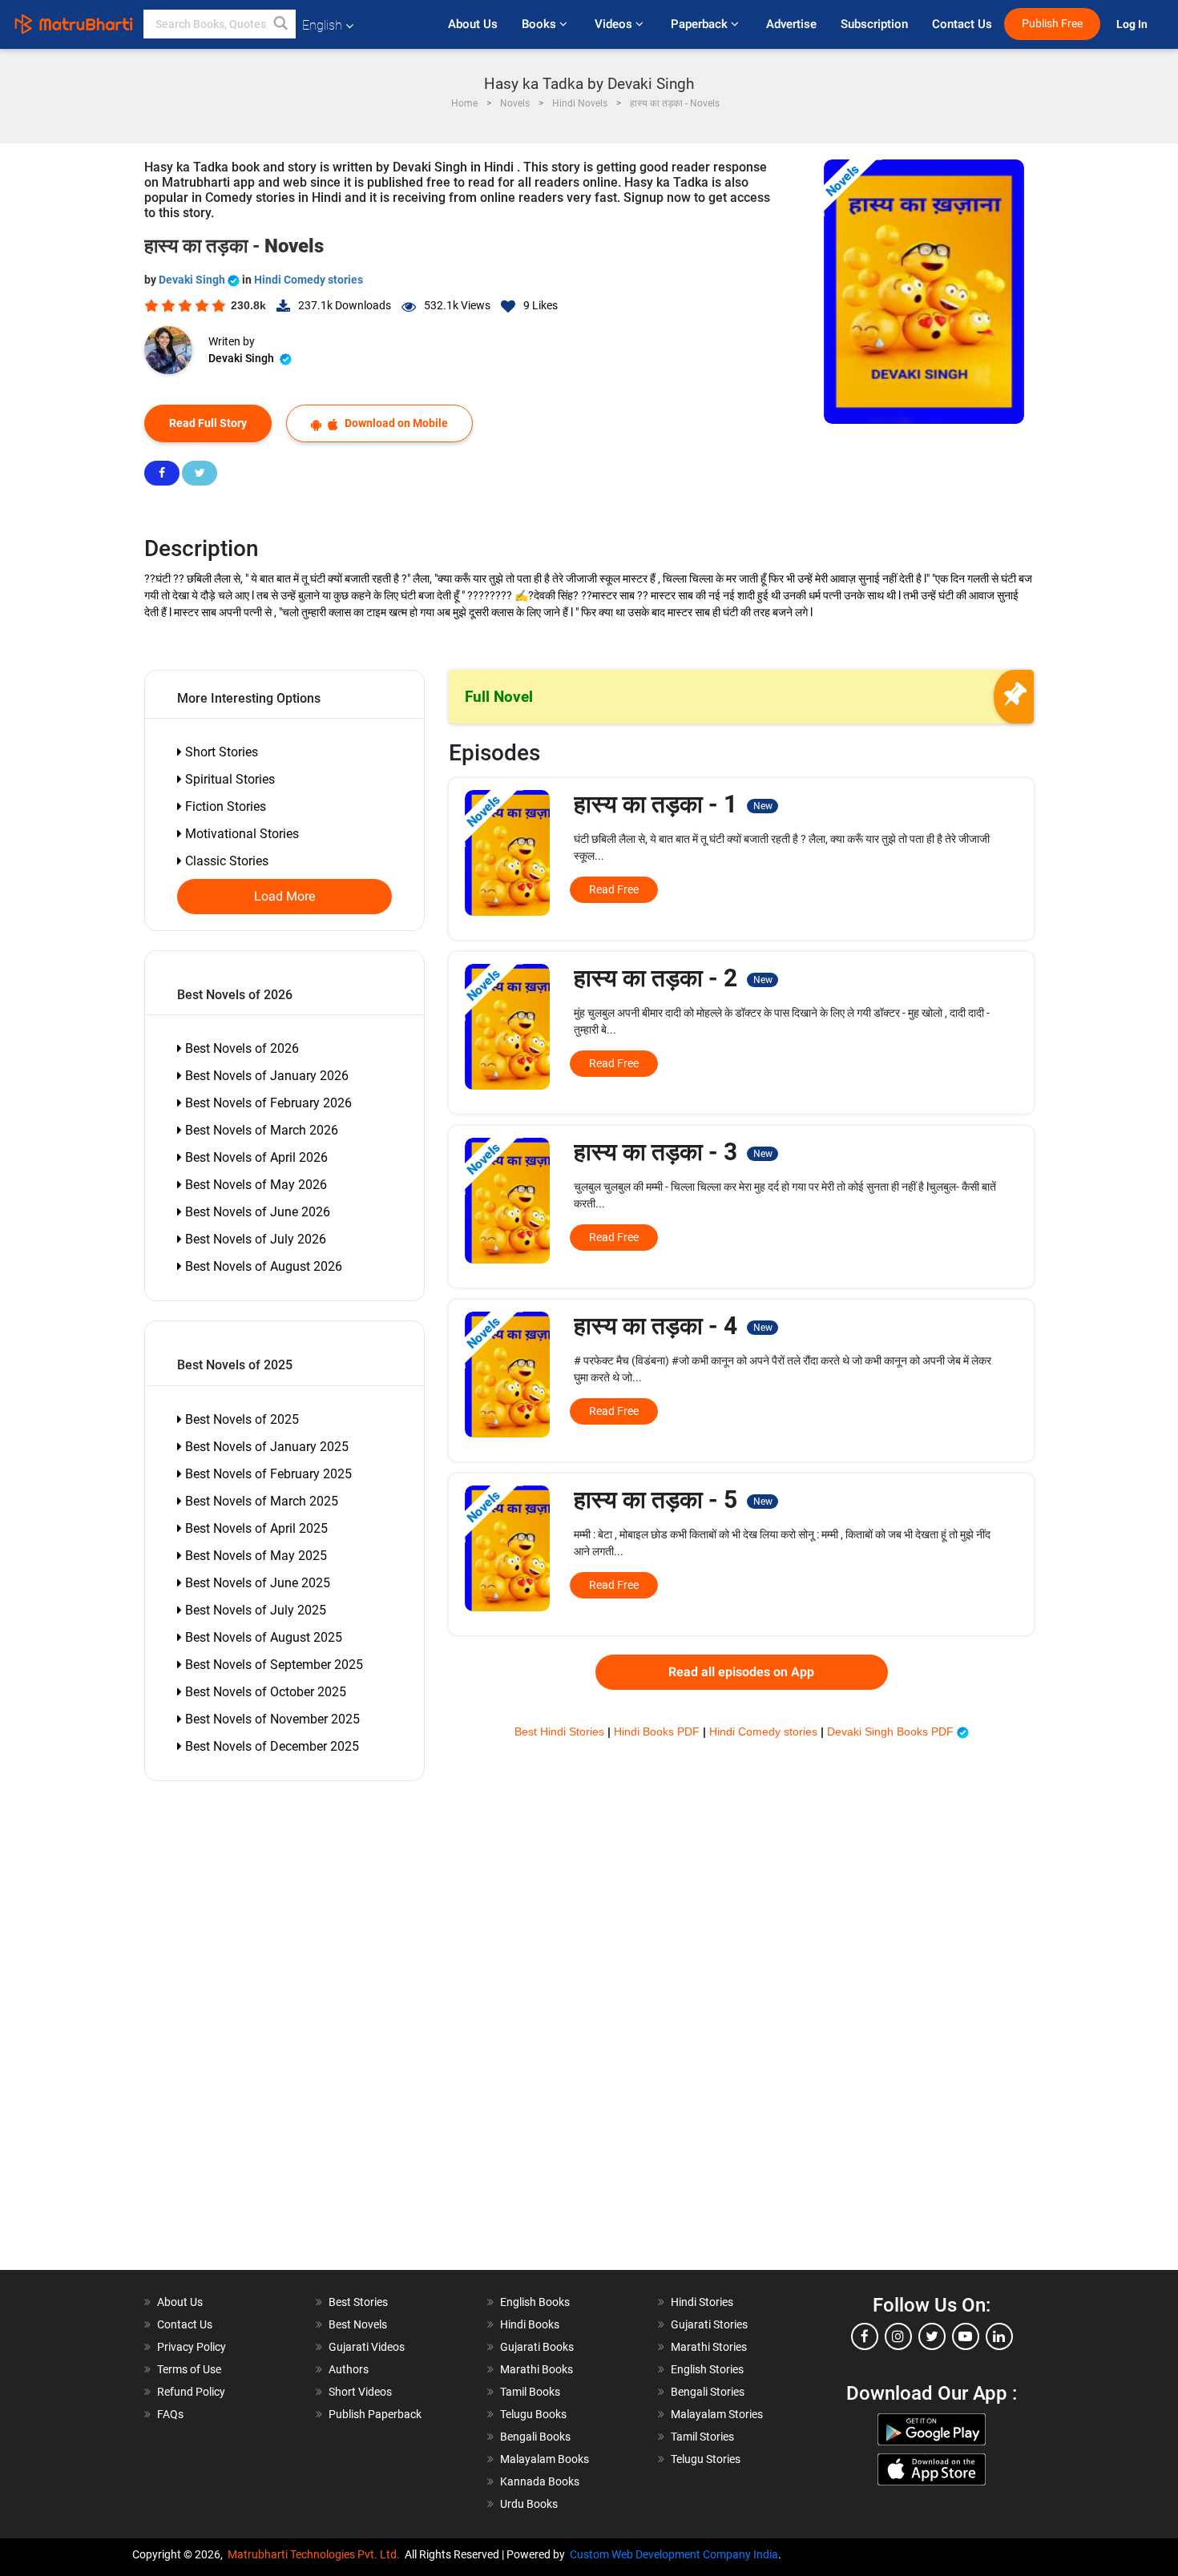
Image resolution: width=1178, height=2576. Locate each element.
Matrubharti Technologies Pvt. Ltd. (316, 2554)
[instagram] (898, 2336)
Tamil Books (530, 2392)
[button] (281, 24)
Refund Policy (191, 2392)
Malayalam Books (545, 2459)
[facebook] (865, 2336)
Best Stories (358, 2302)
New (763, 806)
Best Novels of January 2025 (265, 1447)
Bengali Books (535, 2437)
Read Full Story (208, 423)
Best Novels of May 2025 (254, 1556)
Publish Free (1052, 24)
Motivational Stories (240, 834)
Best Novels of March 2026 (260, 1130)
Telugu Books (533, 2414)
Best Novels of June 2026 (256, 1212)
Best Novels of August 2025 (262, 1637)
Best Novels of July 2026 (254, 1239)
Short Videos (360, 2392)
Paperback (701, 24)
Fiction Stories (224, 806)
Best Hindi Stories (561, 1731)
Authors (349, 2369)
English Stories (707, 2369)
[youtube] (966, 2336)
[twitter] (932, 2336)
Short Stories (220, 752)
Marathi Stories (709, 2347)
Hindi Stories (702, 2302)
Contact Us (962, 24)
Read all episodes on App (741, 1672)
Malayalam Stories (717, 2414)
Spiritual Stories (228, 779)
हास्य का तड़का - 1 (673, 804)
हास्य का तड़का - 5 (673, 1500)
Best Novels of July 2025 (254, 1610)
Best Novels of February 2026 (267, 1103)
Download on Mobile (395, 423)
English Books (535, 2302)
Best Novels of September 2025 (272, 1665)
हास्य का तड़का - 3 (673, 1152)
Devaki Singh (193, 280)
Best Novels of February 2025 (267, 1474)
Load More (285, 897)
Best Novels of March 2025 (260, 1501)
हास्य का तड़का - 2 (673, 978)
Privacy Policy (192, 2347)
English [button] (322, 25)
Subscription (874, 24)
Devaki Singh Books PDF (892, 1731)
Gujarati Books (537, 2347)
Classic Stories (225, 861)
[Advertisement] (236, 2030)
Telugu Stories (706, 2459)
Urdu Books (529, 2504)
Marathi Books (537, 2369)
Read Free (614, 889)
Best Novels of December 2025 (270, 1746)
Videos (615, 24)
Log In (1133, 24)
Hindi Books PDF (658, 1731)
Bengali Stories (708, 2392)
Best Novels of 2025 (240, 1419)
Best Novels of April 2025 (255, 1528)
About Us (473, 24)
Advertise (791, 24)
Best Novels (358, 2324)
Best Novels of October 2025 (264, 1692)
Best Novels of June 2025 (256, 1583)
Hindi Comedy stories (309, 280)
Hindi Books (530, 2324)
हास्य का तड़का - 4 (673, 1326)
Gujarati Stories (709, 2324)
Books (541, 24)
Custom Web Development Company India (674, 2554)
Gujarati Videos (367, 2347)
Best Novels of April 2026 (255, 1157)
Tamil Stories (702, 2437)
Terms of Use (189, 2369)
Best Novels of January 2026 (265, 1076)
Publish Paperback (375, 2414)
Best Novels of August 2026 (262, 1266)
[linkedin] (999, 2336)
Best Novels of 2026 (240, 1048)
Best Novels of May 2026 (254, 1185)
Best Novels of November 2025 (271, 1719)
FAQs (170, 2414)
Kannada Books (540, 2481)
